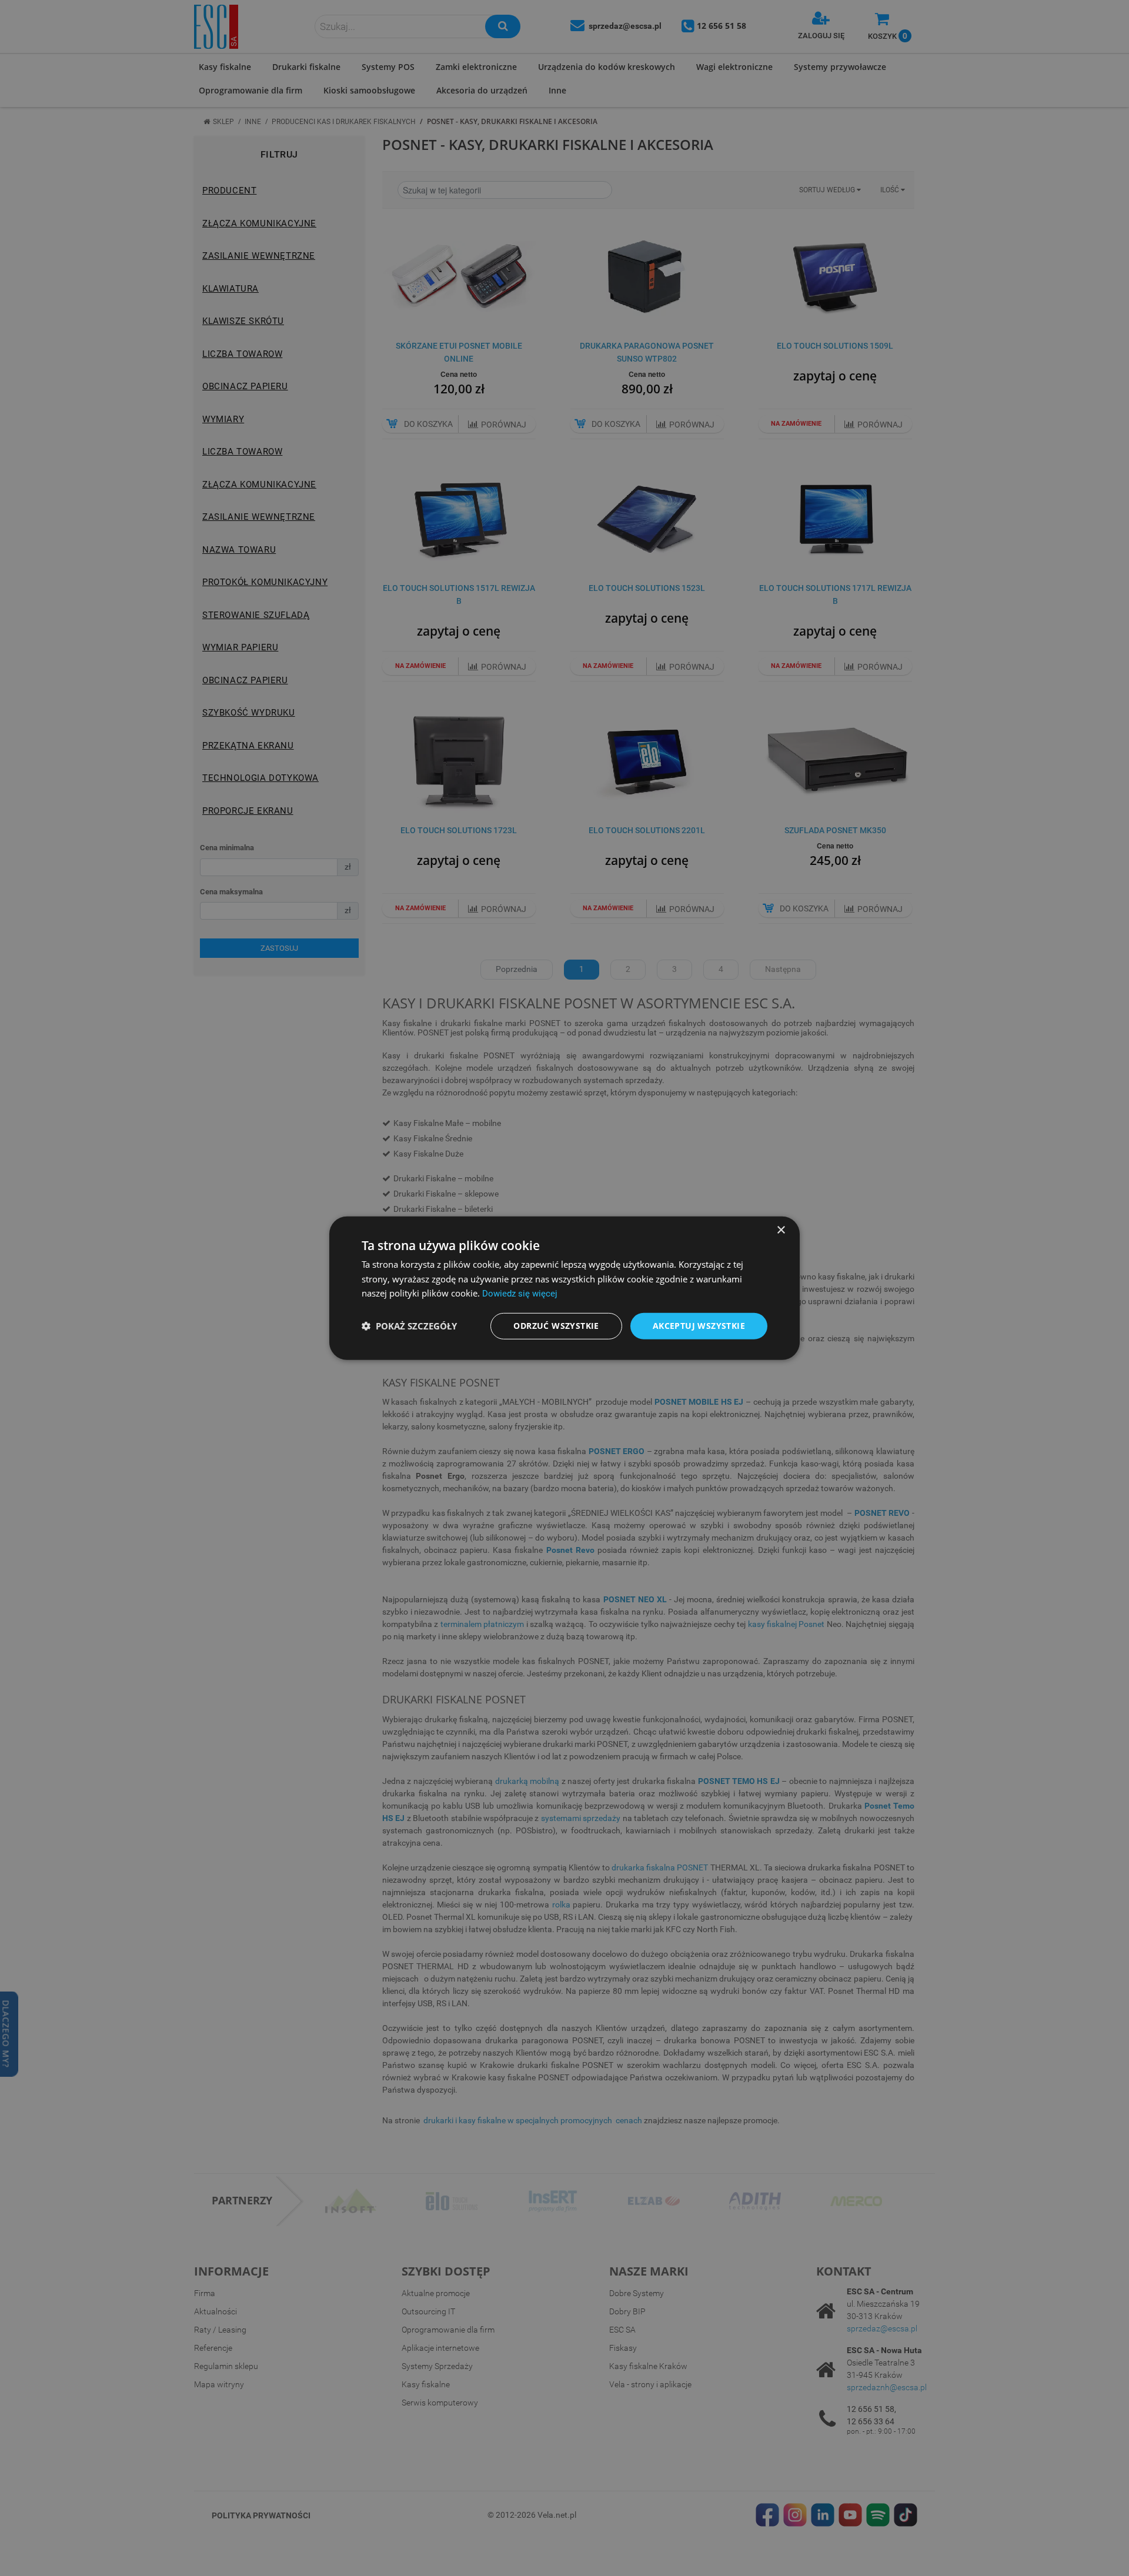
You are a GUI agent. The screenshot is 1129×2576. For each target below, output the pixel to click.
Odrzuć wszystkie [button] (556, 1326)
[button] (409, 1326)
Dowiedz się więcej (520, 1294)
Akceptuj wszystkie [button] (699, 1326)
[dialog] (564, 1288)
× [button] (781, 1230)
